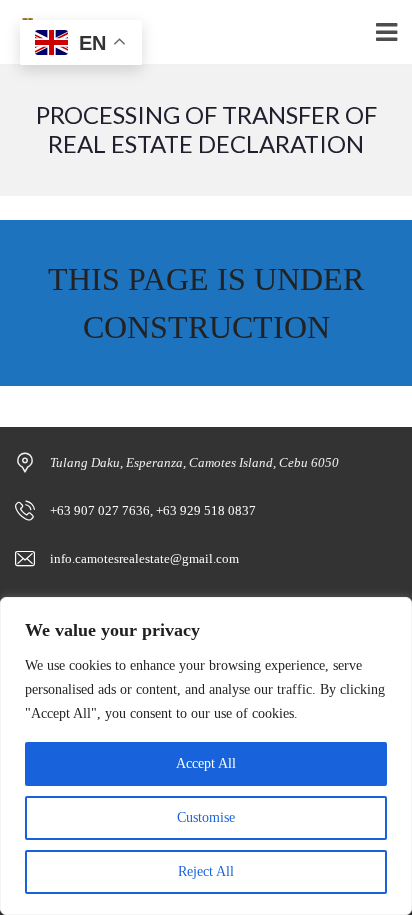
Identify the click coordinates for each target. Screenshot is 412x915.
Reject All (206, 871)
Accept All (206, 763)
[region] (206, 756)
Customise (206, 817)
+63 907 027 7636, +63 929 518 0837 (153, 510)
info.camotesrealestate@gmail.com (144, 558)
